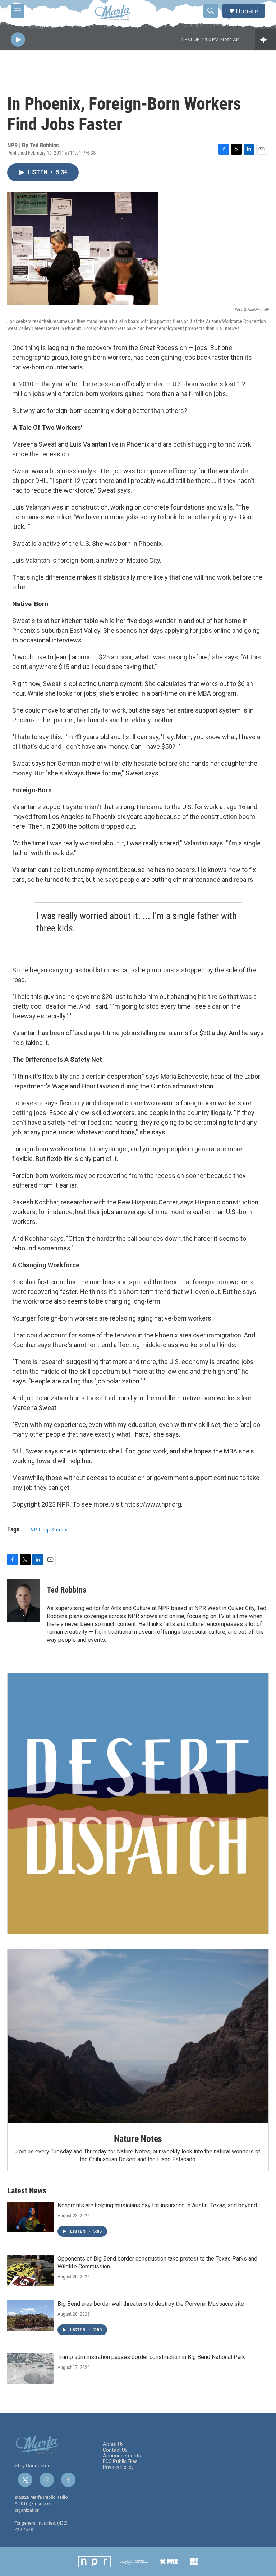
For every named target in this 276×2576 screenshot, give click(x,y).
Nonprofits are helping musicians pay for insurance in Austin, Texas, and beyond (157, 2205)
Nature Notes (138, 2139)
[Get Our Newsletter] (138, 1803)
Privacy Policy (118, 2467)
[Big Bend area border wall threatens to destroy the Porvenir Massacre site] (31, 2315)
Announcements (122, 2456)
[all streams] (265, 40)
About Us (113, 2444)
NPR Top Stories (49, 1530)
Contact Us (115, 2450)
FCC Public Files (120, 2462)
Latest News (27, 2191)
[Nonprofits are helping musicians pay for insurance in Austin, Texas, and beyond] (31, 2217)
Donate (247, 11)
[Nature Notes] (138, 2036)
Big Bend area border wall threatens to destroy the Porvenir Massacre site (151, 2304)
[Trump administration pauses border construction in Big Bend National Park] (31, 2369)
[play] (18, 40)
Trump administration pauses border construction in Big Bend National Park (151, 2357)
